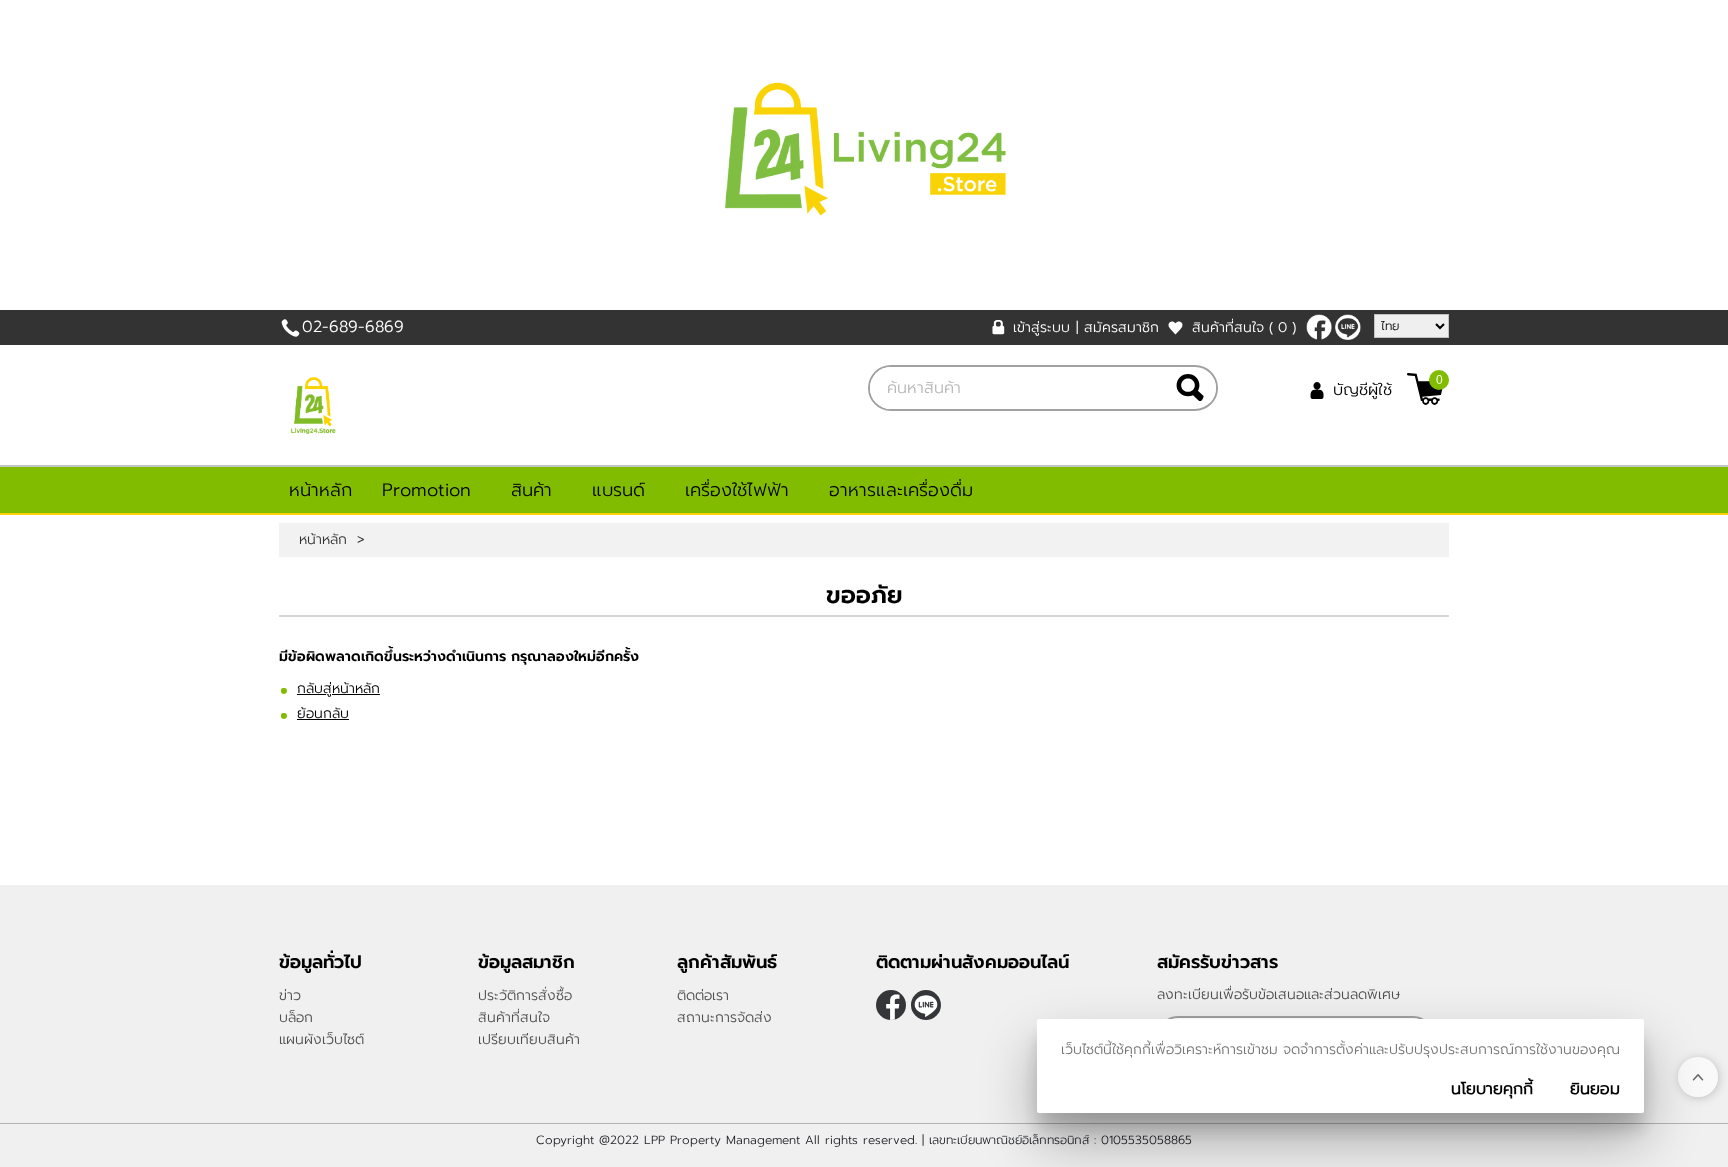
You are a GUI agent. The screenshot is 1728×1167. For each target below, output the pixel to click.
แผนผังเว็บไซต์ (321, 1039)
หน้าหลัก (320, 490)
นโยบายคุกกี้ (1492, 1089)
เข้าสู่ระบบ (1041, 327)
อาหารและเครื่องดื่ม (901, 490)
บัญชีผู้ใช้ (1362, 390)
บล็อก (296, 1017)
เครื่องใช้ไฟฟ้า (737, 490)
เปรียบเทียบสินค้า (529, 1039)
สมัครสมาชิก (1121, 327)
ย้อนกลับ (323, 713)
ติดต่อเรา (703, 995)
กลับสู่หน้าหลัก (338, 688)
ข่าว (290, 995)
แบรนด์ (618, 490)
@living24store (1348, 327)
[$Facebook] (1319, 327)
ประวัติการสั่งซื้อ (525, 995)
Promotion (426, 490)
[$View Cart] (1425, 389)
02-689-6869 (353, 327)
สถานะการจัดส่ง (724, 1017)
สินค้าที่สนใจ (1244, 327)
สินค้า (531, 490)
